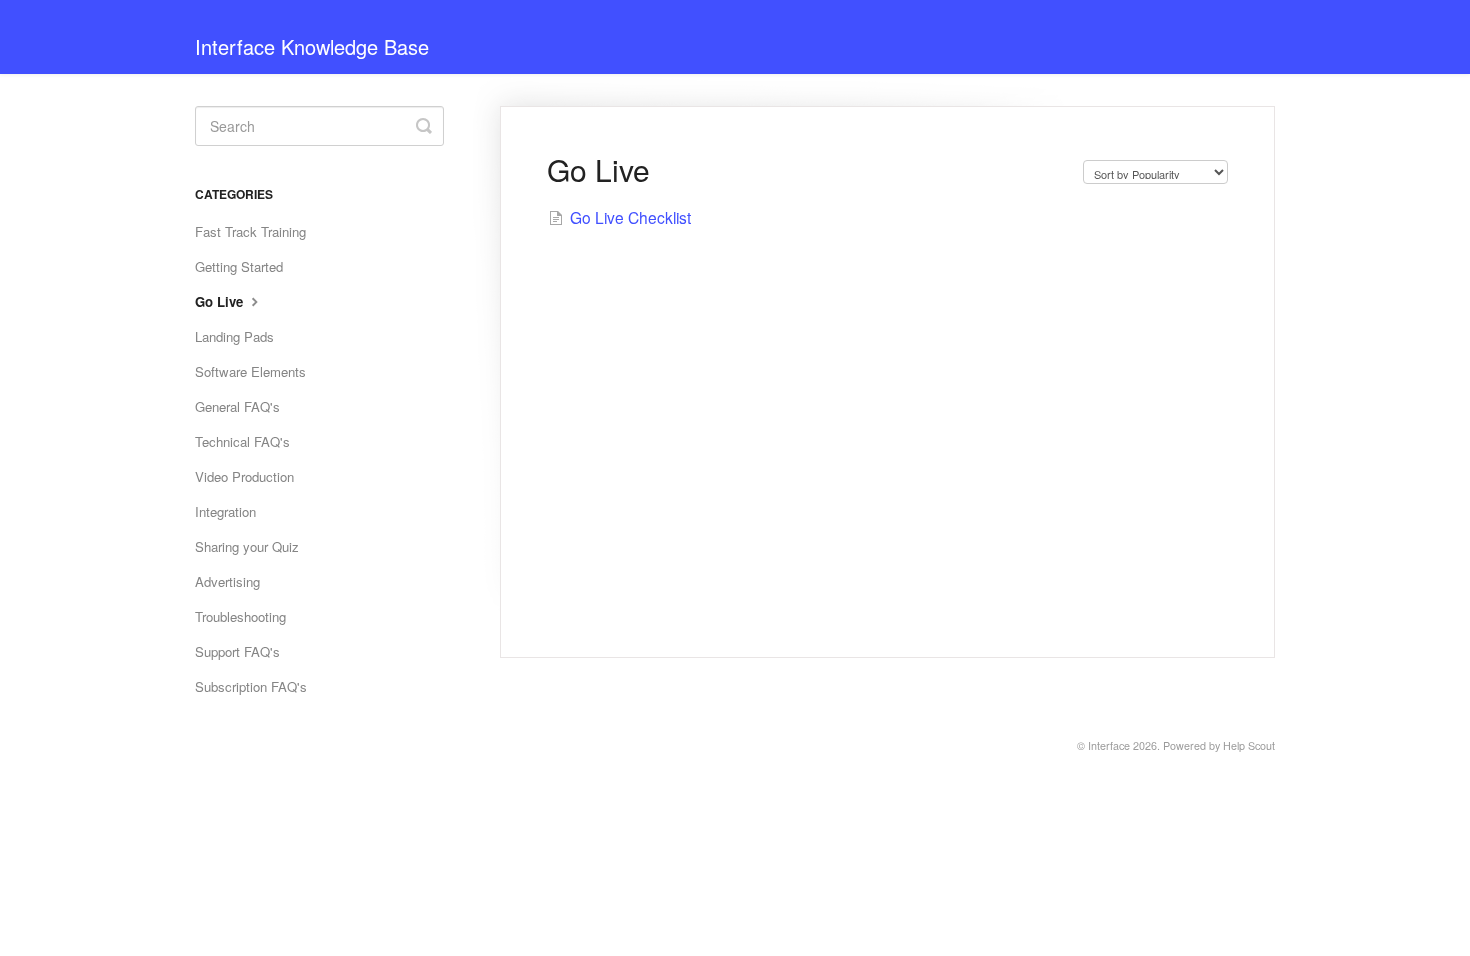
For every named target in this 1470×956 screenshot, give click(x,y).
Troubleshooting (240, 616)
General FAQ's (237, 406)
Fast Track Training (250, 231)
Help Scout (1249, 745)
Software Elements (250, 371)
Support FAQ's (237, 651)
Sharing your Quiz (247, 546)
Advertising (227, 581)
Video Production (244, 476)
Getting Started (239, 266)
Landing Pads (234, 336)
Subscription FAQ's (251, 686)
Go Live (221, 301)
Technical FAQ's (242, 441)
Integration (225, 511)
